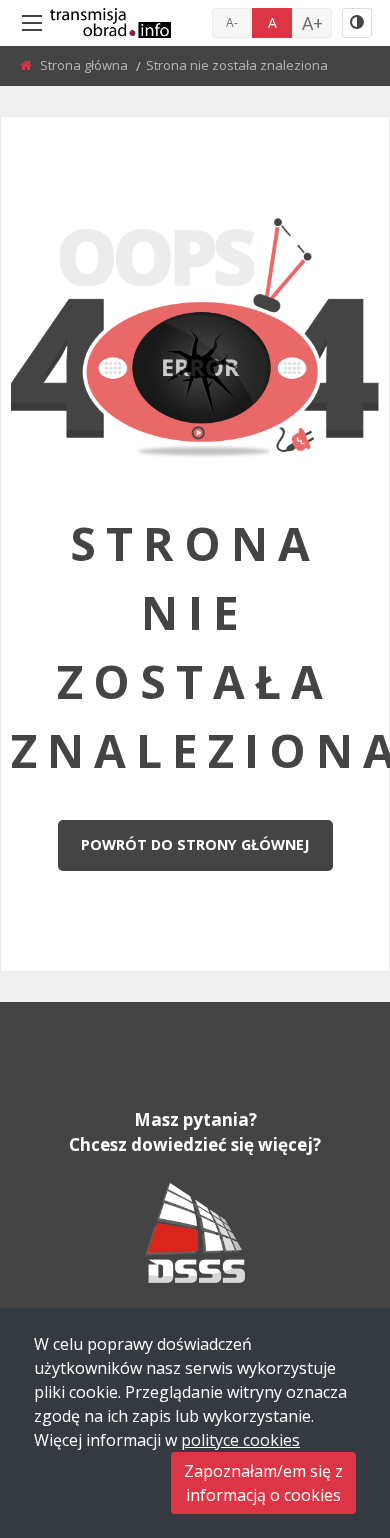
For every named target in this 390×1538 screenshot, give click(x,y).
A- (232, 22)
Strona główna (85, 65)
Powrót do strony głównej (195, 844)
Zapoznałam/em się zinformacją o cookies (263, 1483)
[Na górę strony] (325, 1413)
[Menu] (32, 23)
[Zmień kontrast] (357, 23)
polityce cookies (240, 1440)
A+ (312, 23)
